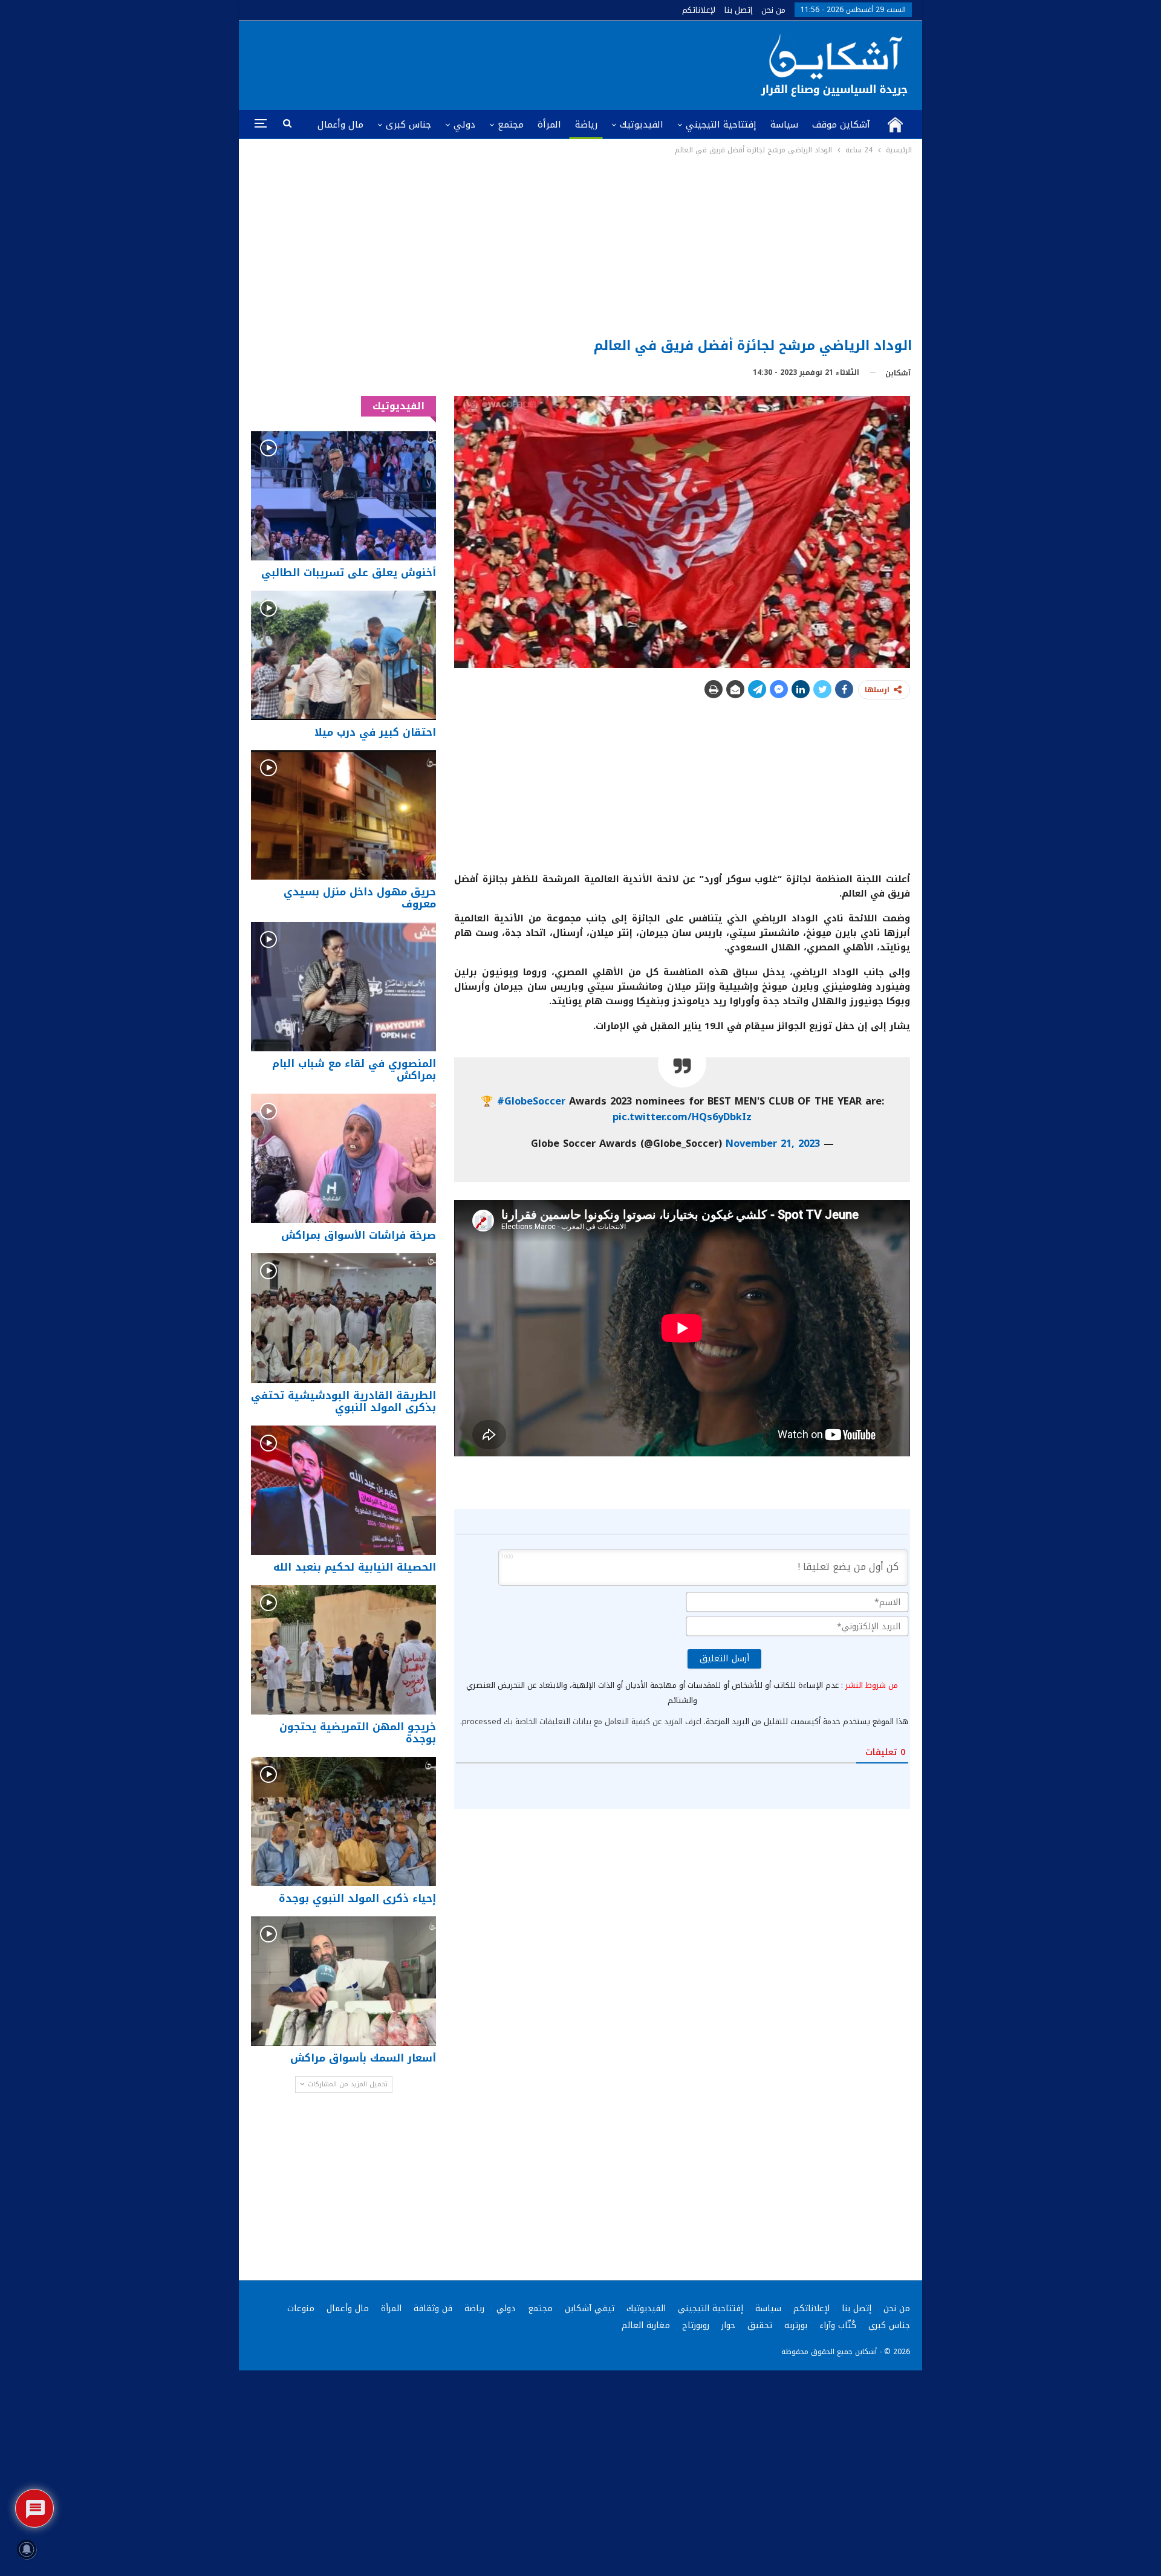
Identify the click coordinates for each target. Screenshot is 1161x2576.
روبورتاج (696, 2325)
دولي (464, 125)
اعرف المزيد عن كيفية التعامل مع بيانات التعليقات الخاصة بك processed (582, 1721)
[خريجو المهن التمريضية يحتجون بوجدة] (343, 1650)
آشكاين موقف (841, 125)
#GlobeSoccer (531, 1101)
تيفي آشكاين (590, 2308)
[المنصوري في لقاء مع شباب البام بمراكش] (343, 987)
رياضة (586, 125)
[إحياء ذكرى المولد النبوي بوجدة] (343, 1822)
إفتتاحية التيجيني (721, 125)
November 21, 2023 (773, 1144)
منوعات (301, 2308)
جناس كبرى (408, 125)
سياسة (784, 125)
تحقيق (760, 2325)
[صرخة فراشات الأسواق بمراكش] (343, 1158)
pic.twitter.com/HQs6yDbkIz (682, 1117)
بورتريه (796, 2325)
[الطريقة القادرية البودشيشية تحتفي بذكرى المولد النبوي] (343, 1318)
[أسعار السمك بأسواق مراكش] (343, 1981)
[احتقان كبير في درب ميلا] (343, 655)
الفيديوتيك (642, 125)
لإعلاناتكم (699, 10)
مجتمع (511, 125)
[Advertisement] (581, 247)
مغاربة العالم (646, 2325)
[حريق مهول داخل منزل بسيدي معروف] (343, 815)
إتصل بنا (738, 10)
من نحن (773, 10)
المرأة (549, 125)
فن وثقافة (433, 2308)
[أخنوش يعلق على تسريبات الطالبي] (343, 495)
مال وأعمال (340, 125)
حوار (728, 2325)
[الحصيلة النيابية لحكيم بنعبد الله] (343, 1490)
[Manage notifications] (27, 2549)
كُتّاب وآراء (838, 2325)
